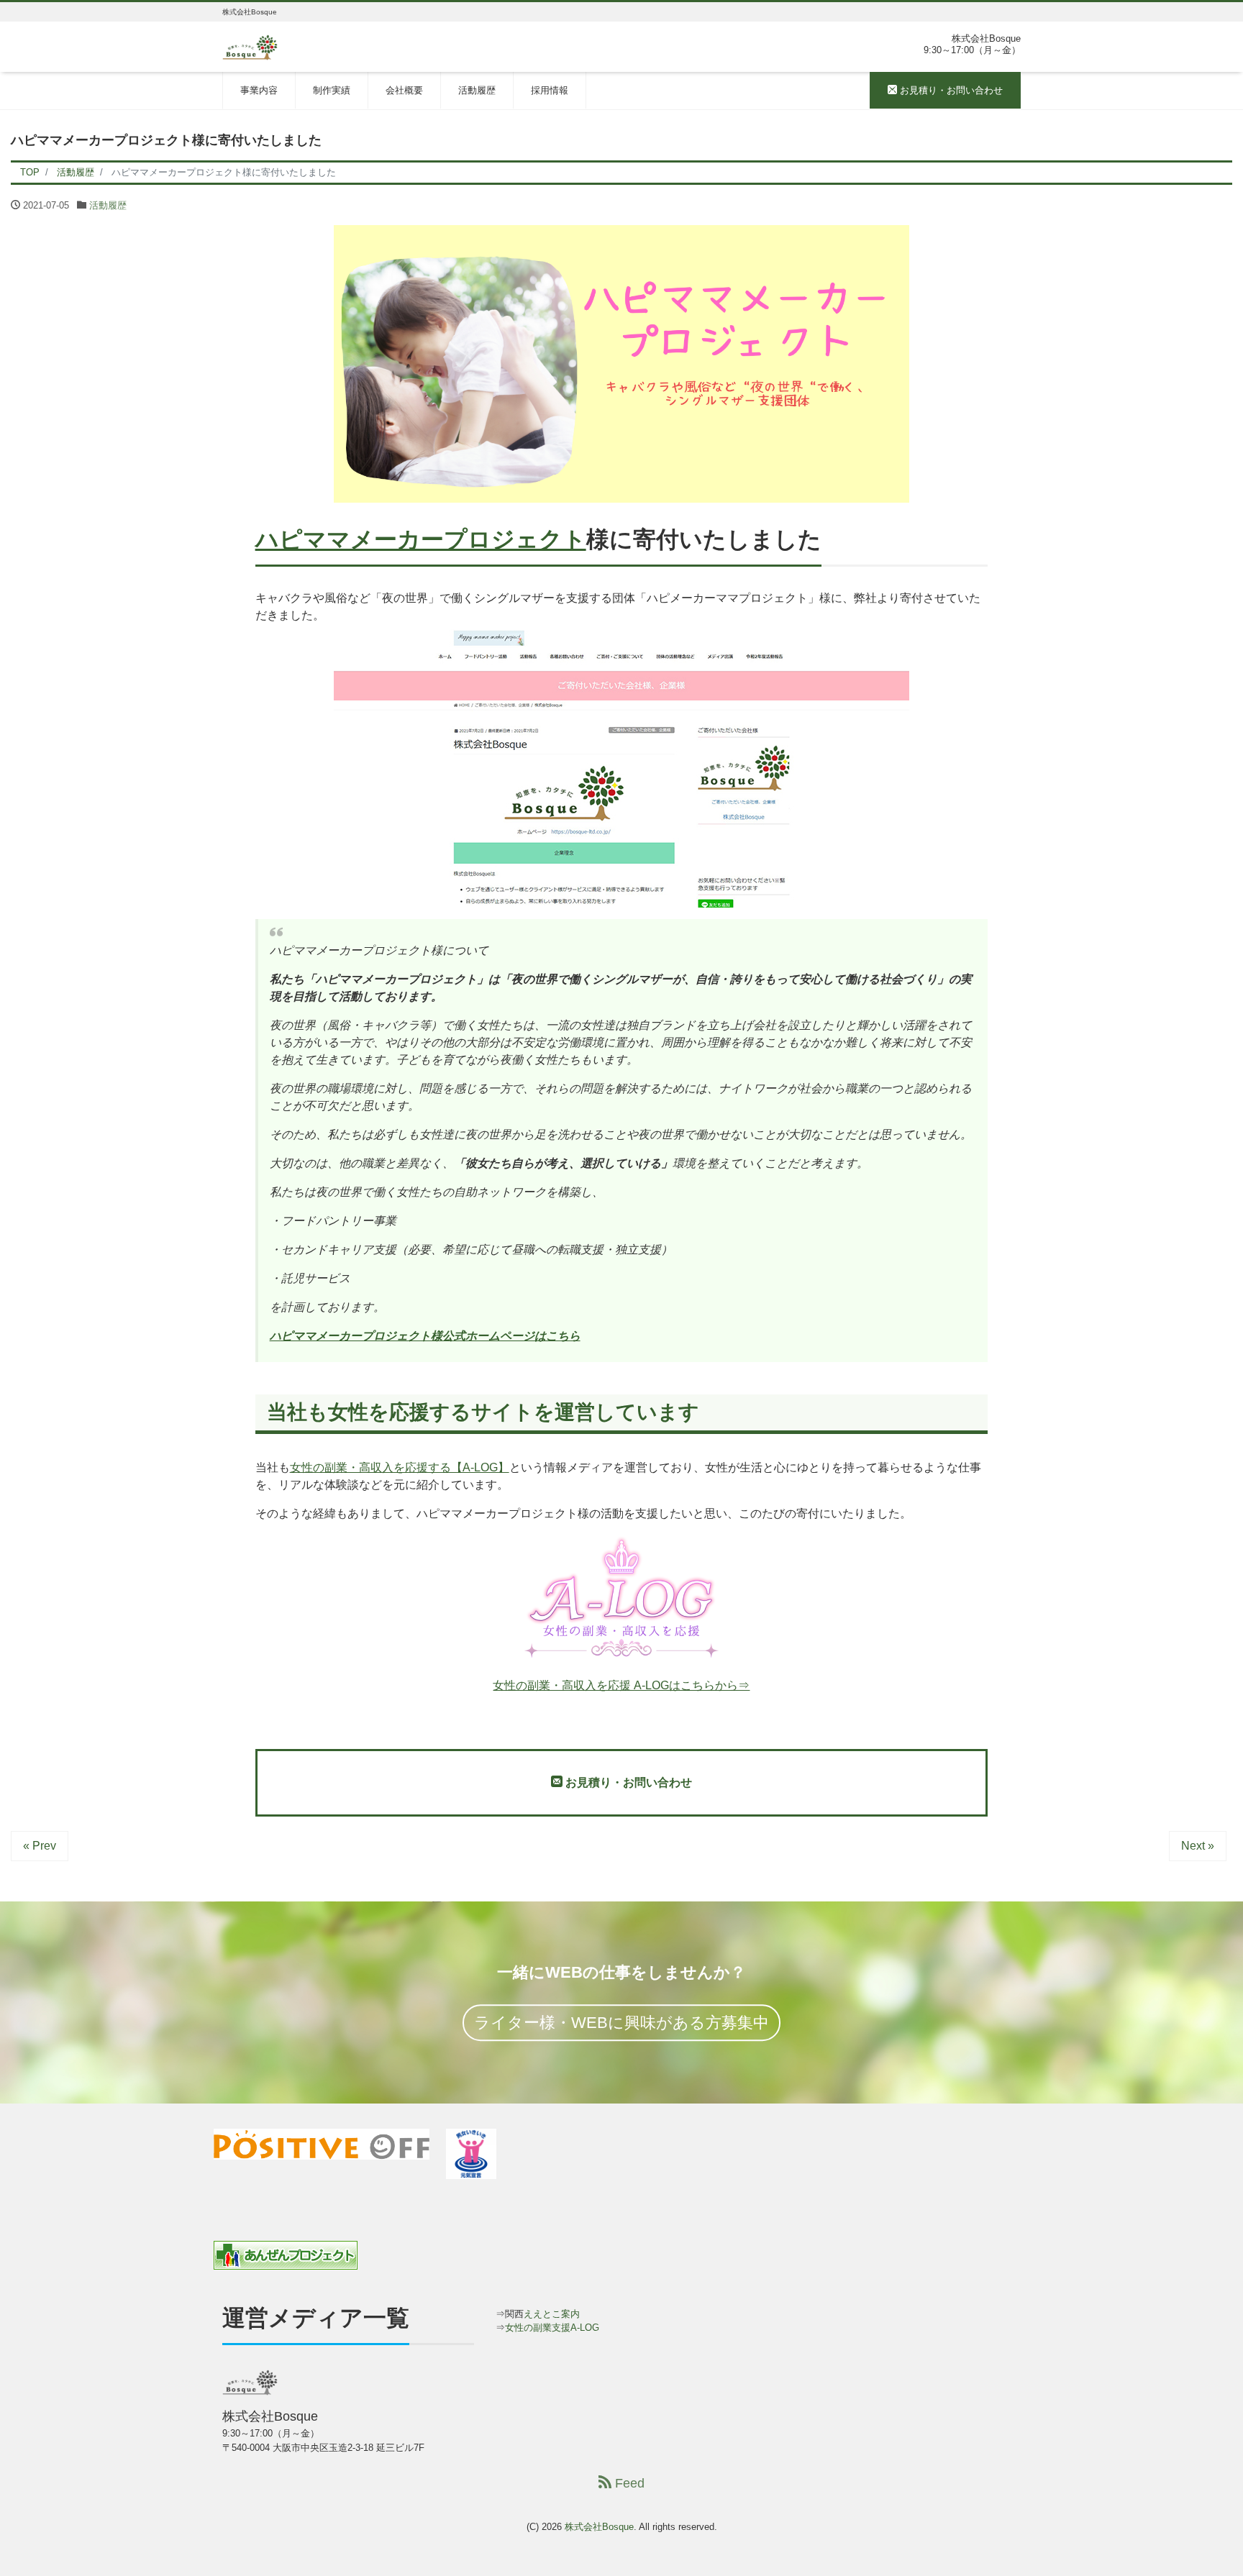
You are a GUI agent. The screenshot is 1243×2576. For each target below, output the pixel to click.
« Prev (40, 1846)
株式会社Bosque (599, 2527)
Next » (1198, 1846)
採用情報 (550, 90)
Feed (628, 2483)
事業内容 (259, 90)
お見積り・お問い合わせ (950, 90)
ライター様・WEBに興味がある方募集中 (621, 2023)
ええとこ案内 (552, 2314)
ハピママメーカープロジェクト (421, 539)
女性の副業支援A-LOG (552, 2328)
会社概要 (404, 90)
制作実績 (332, 90)
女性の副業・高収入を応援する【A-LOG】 (400, 1467)
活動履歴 (477, 90)
